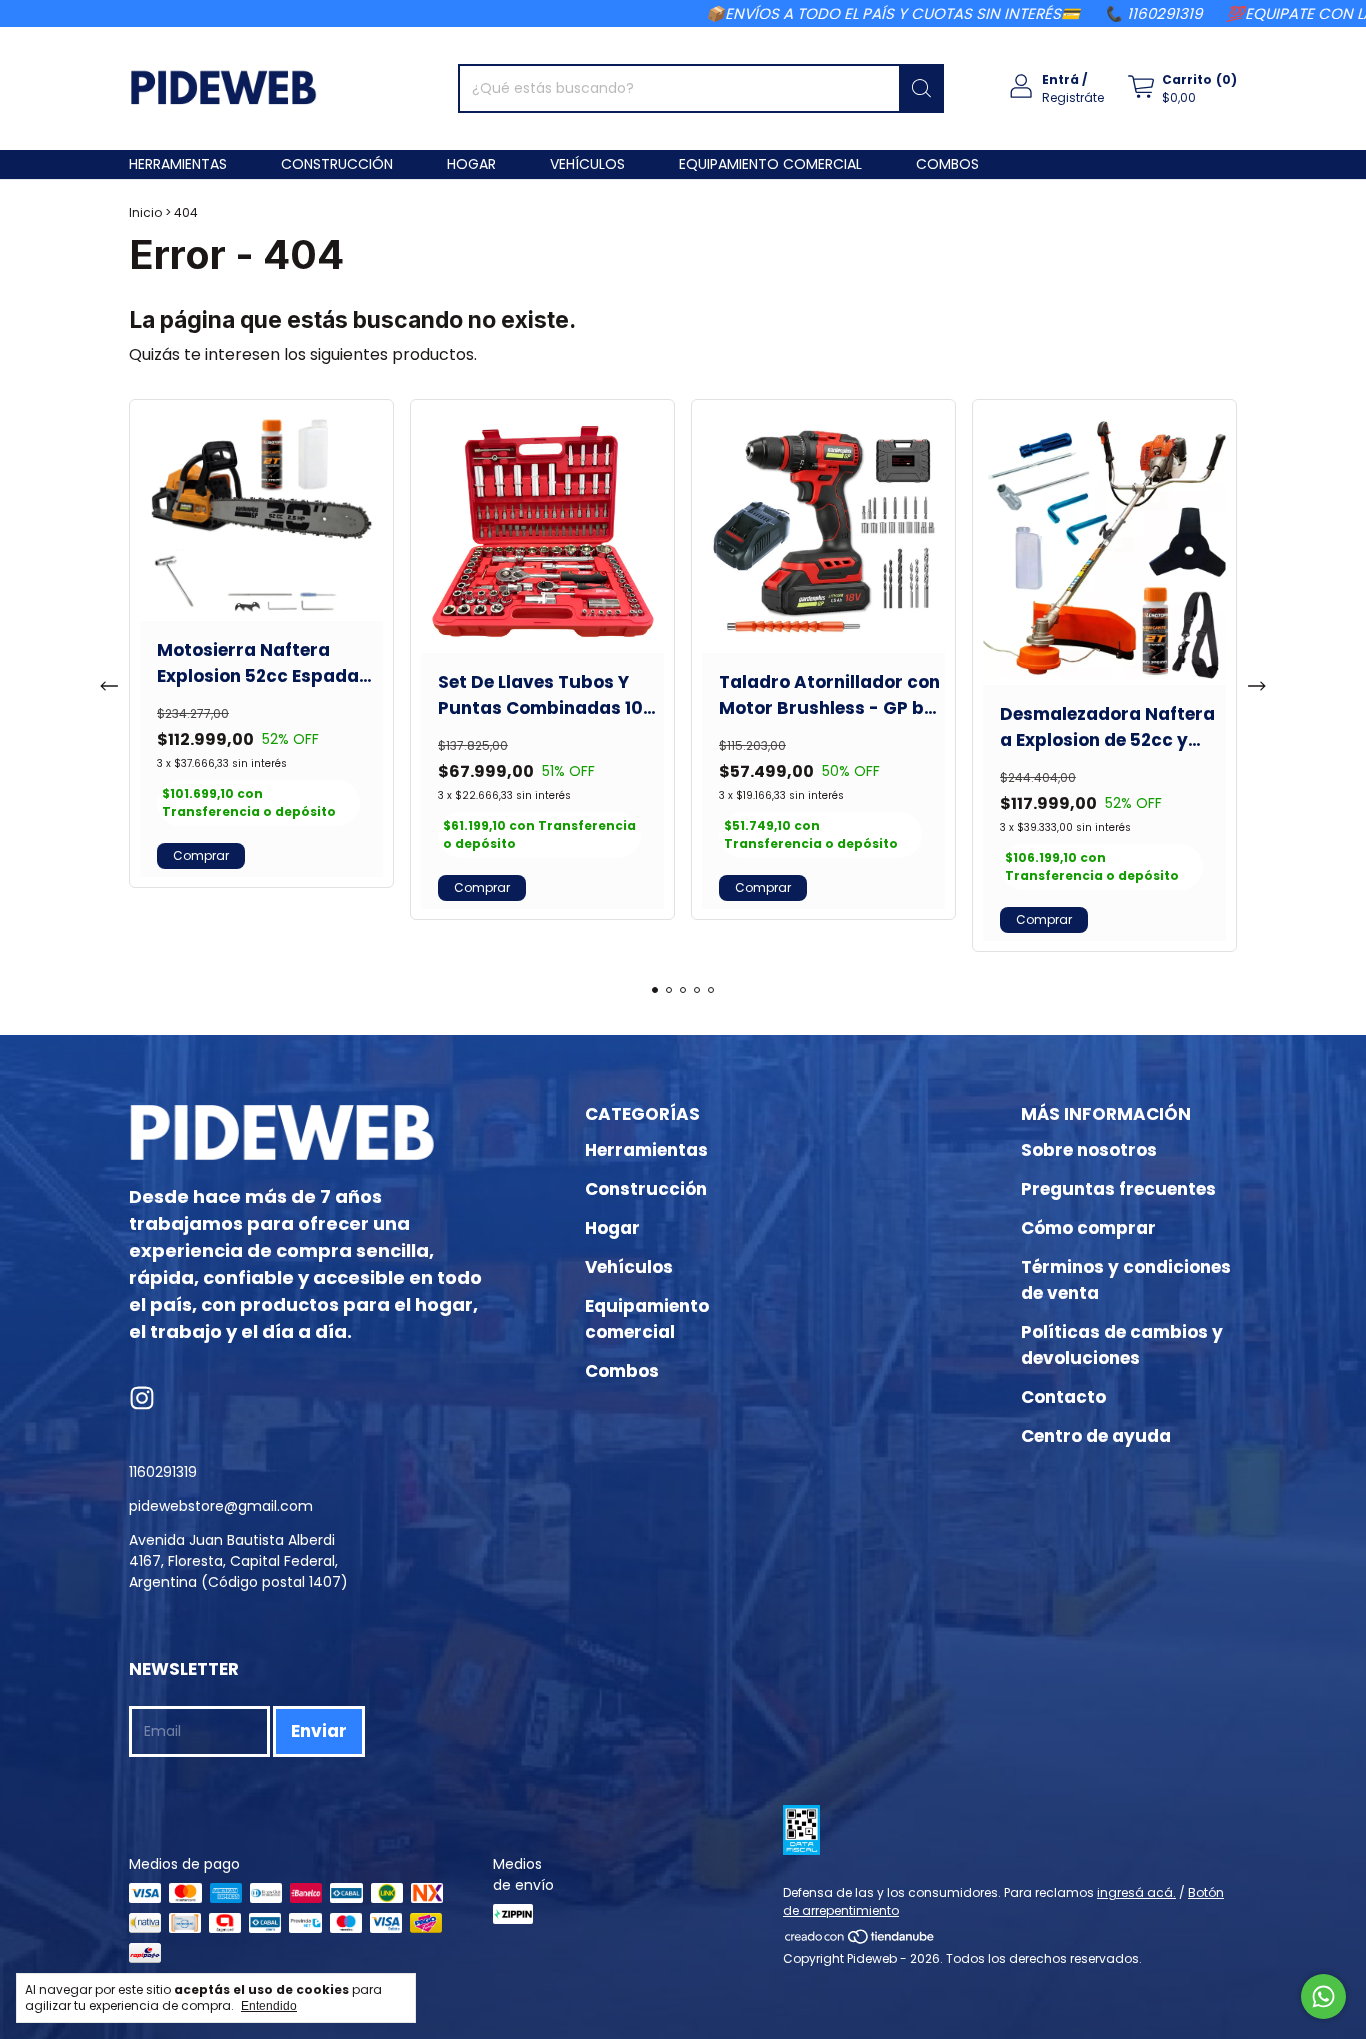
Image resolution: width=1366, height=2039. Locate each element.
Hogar (471, 164)
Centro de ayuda (1096, 1436)
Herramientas (178, 164)
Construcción (337, 164)
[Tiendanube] (860, 1940)
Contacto (1063, 1397)
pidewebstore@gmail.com (221, 1506)
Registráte (1073, 97)
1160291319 (163, 1472)
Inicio (145, 212)
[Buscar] (921, 88)
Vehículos (587, 164)
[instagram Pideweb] (142, 1399)
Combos (947, 164)
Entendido (269, 2006)
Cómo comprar (1088, 1228)
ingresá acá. (1136, 1892)
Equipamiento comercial (770, 164)
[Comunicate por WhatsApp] (1323, 1996)
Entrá (1060, 79)
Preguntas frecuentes (1118, 1189)
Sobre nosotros (1089, 1150)
